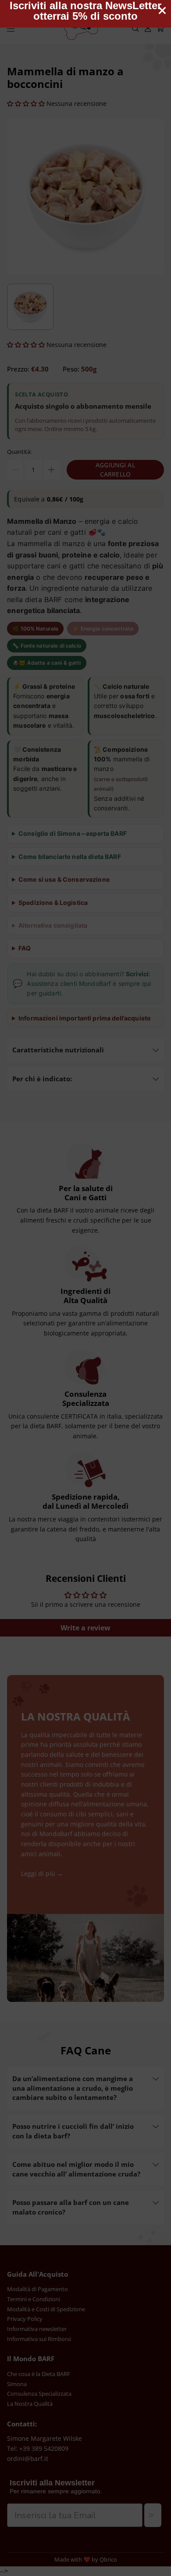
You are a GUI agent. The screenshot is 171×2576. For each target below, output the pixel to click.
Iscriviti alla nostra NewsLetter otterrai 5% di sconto (85, 11)
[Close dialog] (162, 11)
